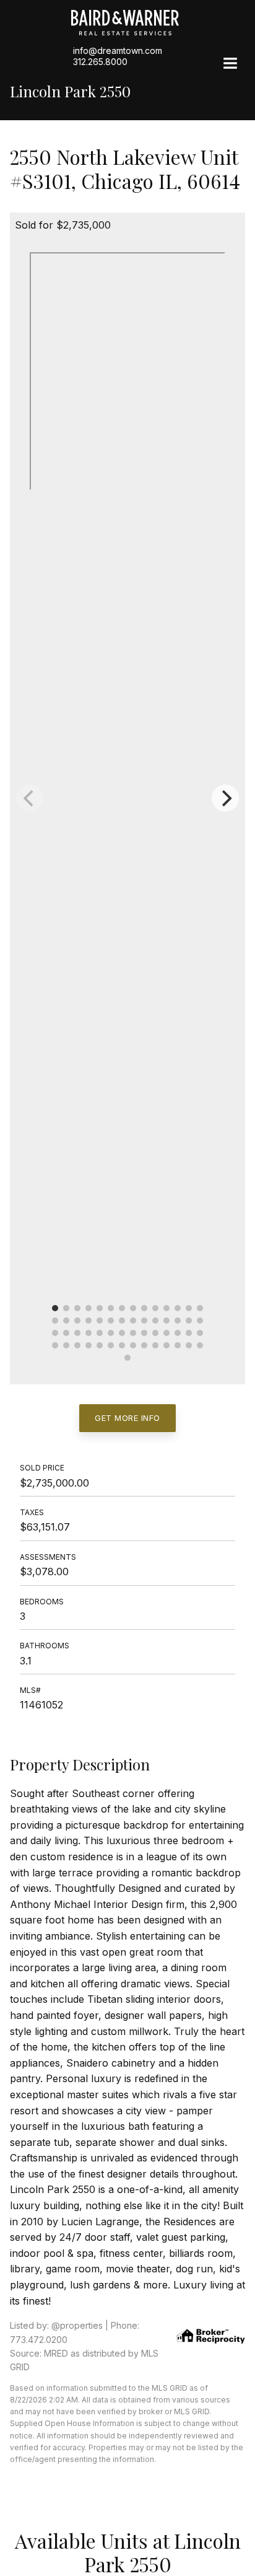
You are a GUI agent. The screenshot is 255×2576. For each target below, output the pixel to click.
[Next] (225, 798)
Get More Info (127, 1418)
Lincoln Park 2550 (70, 91)
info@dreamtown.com (118, 51)
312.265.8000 (100, 62)
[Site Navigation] (230, 64)
